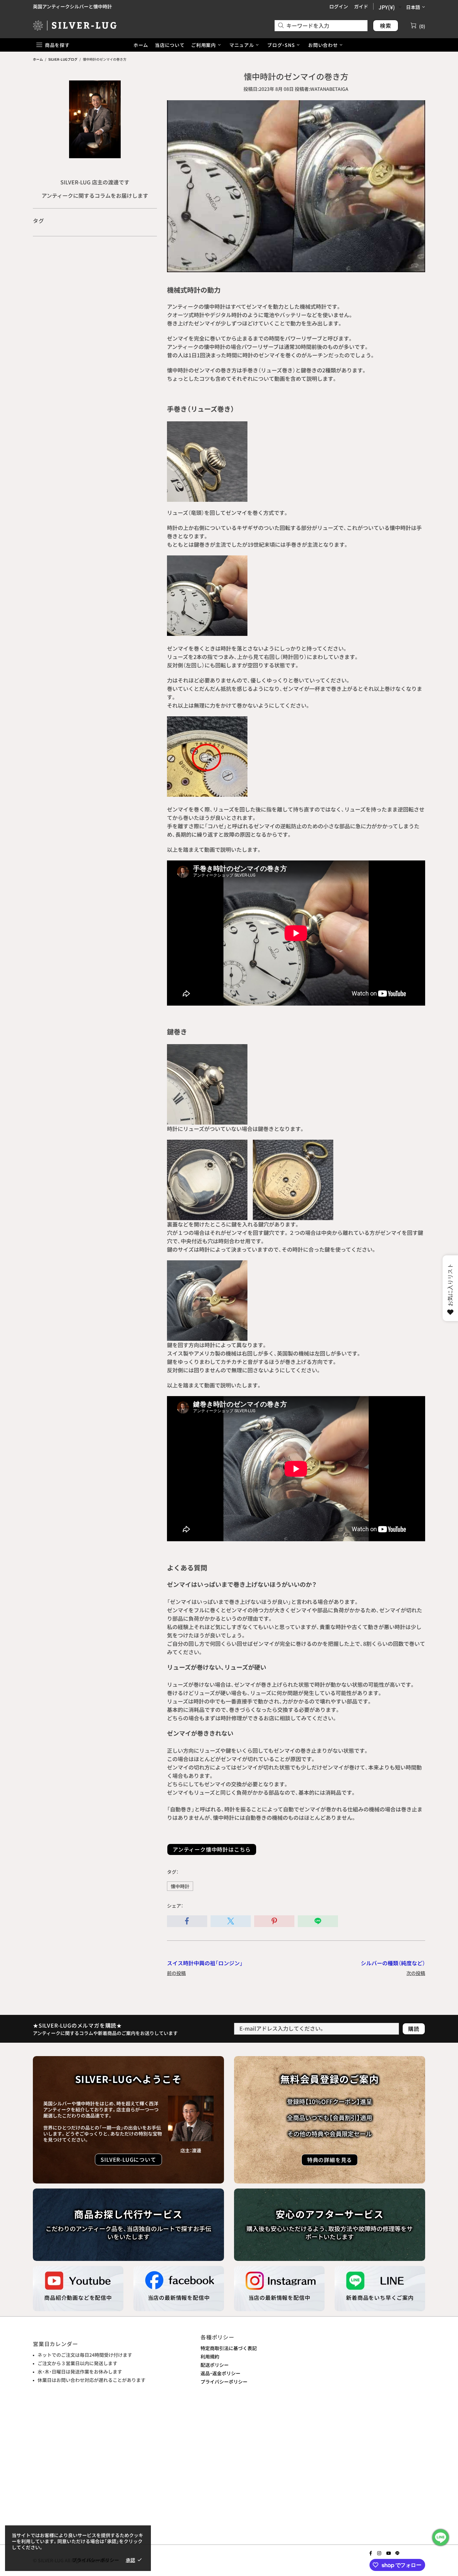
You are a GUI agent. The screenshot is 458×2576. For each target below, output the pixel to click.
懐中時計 (180, 1886)
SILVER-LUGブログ (63, 59)
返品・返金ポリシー (220, 2373)
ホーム (38, 59)
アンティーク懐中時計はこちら (212, 1849)
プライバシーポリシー (224, 2382)
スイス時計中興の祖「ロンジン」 (205, 1963)
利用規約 (210, 2356)
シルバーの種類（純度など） (393, 1963)
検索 (386, 25)
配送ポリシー (215, 2365)
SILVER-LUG (75, 25)
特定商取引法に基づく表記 (229, 2348)
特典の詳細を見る (330, 2160)
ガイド (361, 6)
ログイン (339, 6)
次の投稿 (416, 1973)
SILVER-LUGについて (128, 2159)
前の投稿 (176, 1973)
